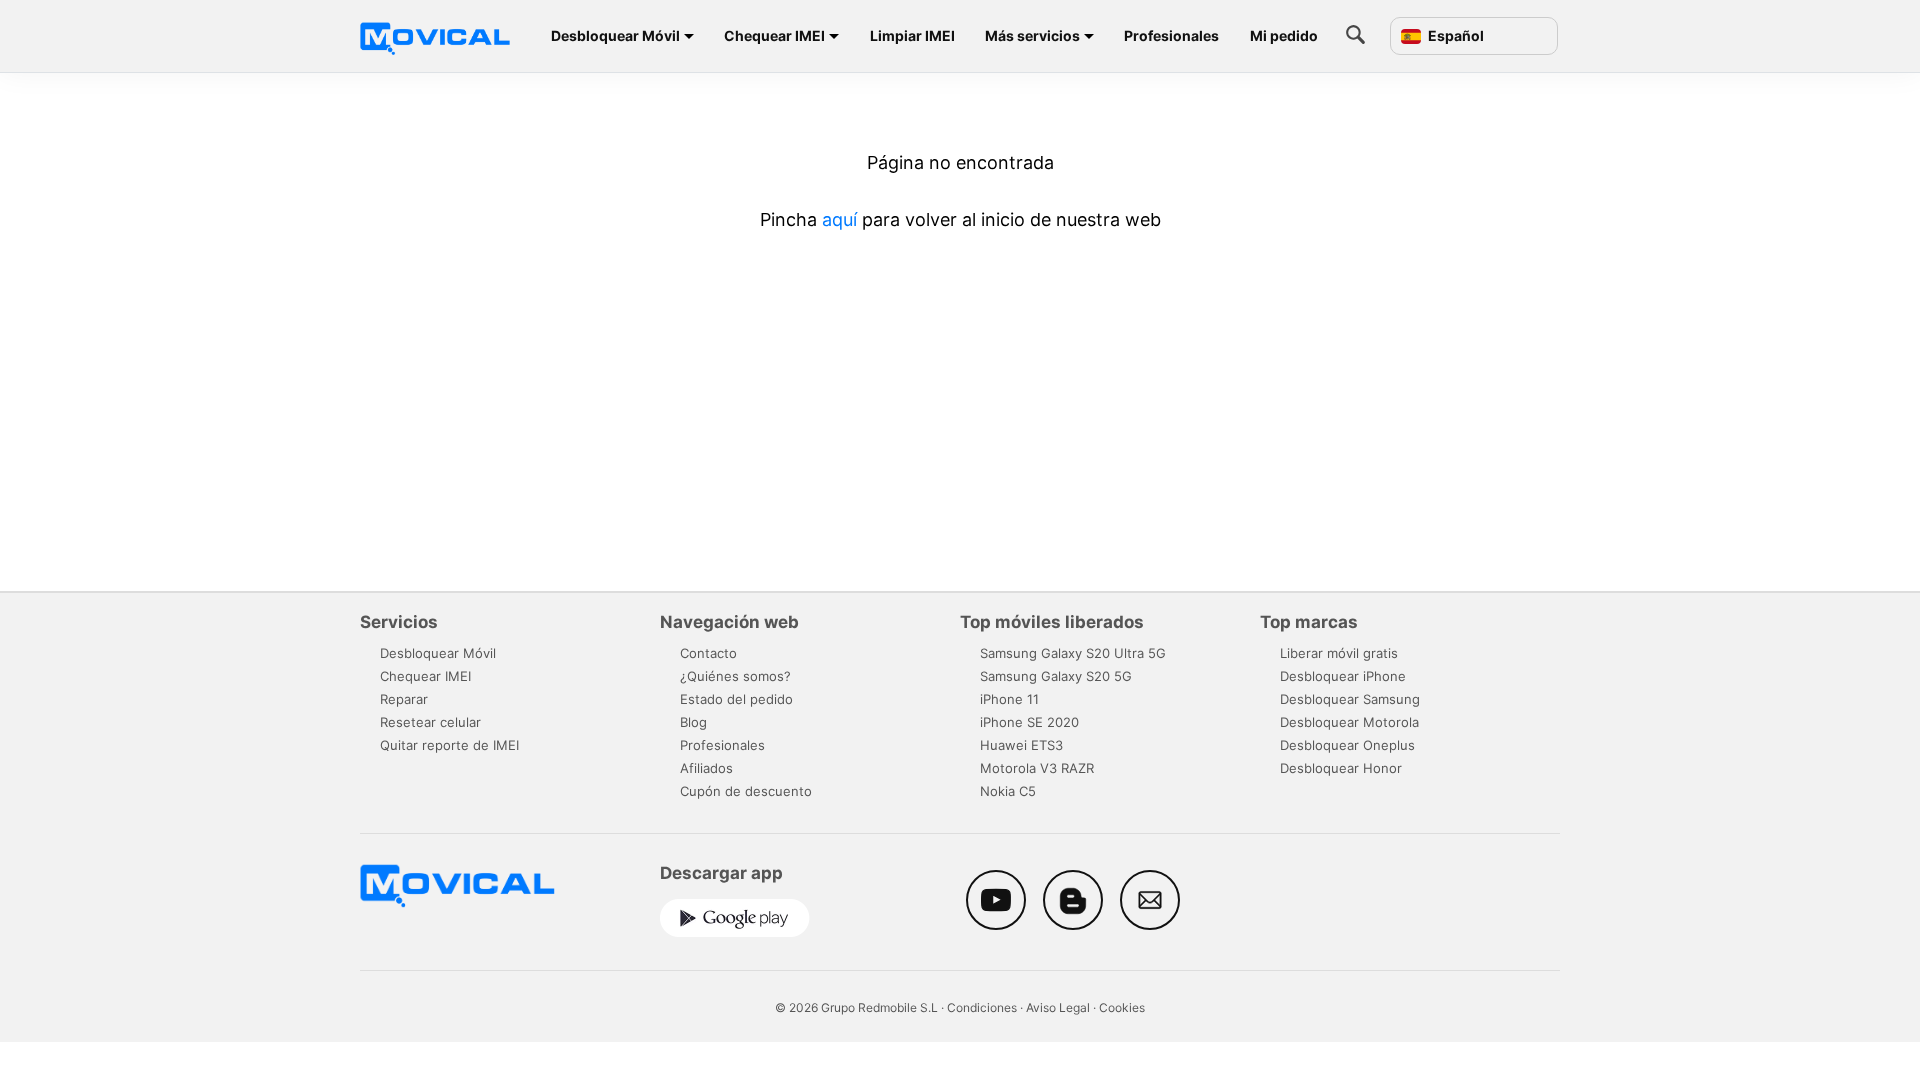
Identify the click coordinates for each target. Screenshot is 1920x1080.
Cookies (1122, 1007)
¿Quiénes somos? (735, 676)
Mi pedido (1284, 35)
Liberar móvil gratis (1339, 653)
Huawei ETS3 (1021, 745)
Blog (693, 722)
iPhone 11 (1009, 699)
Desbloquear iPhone (1343, 676)
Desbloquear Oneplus (1347, 745)
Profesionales (1171, 35)
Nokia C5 (1008, 791)
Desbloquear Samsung (1350, 699)
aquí (839, 219)
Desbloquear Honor (1341, 768)
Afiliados (706, 768)
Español (1454, 36)
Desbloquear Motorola (1349, 722)
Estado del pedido (736, 699)
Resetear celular (430, 722)
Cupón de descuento (746, 791)
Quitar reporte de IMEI (449, 745)
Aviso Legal (1058, 1007)
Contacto (708, 653)
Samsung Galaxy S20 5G (1056, 676)
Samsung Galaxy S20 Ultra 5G (1073, 653)
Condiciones (982, 1007)
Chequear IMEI (774, 35)
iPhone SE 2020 (1029, 722)
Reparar (404, 699)
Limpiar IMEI (912, 35)
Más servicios (1032, 35)
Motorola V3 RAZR (1037, 768)
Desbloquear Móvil (615, 35)
